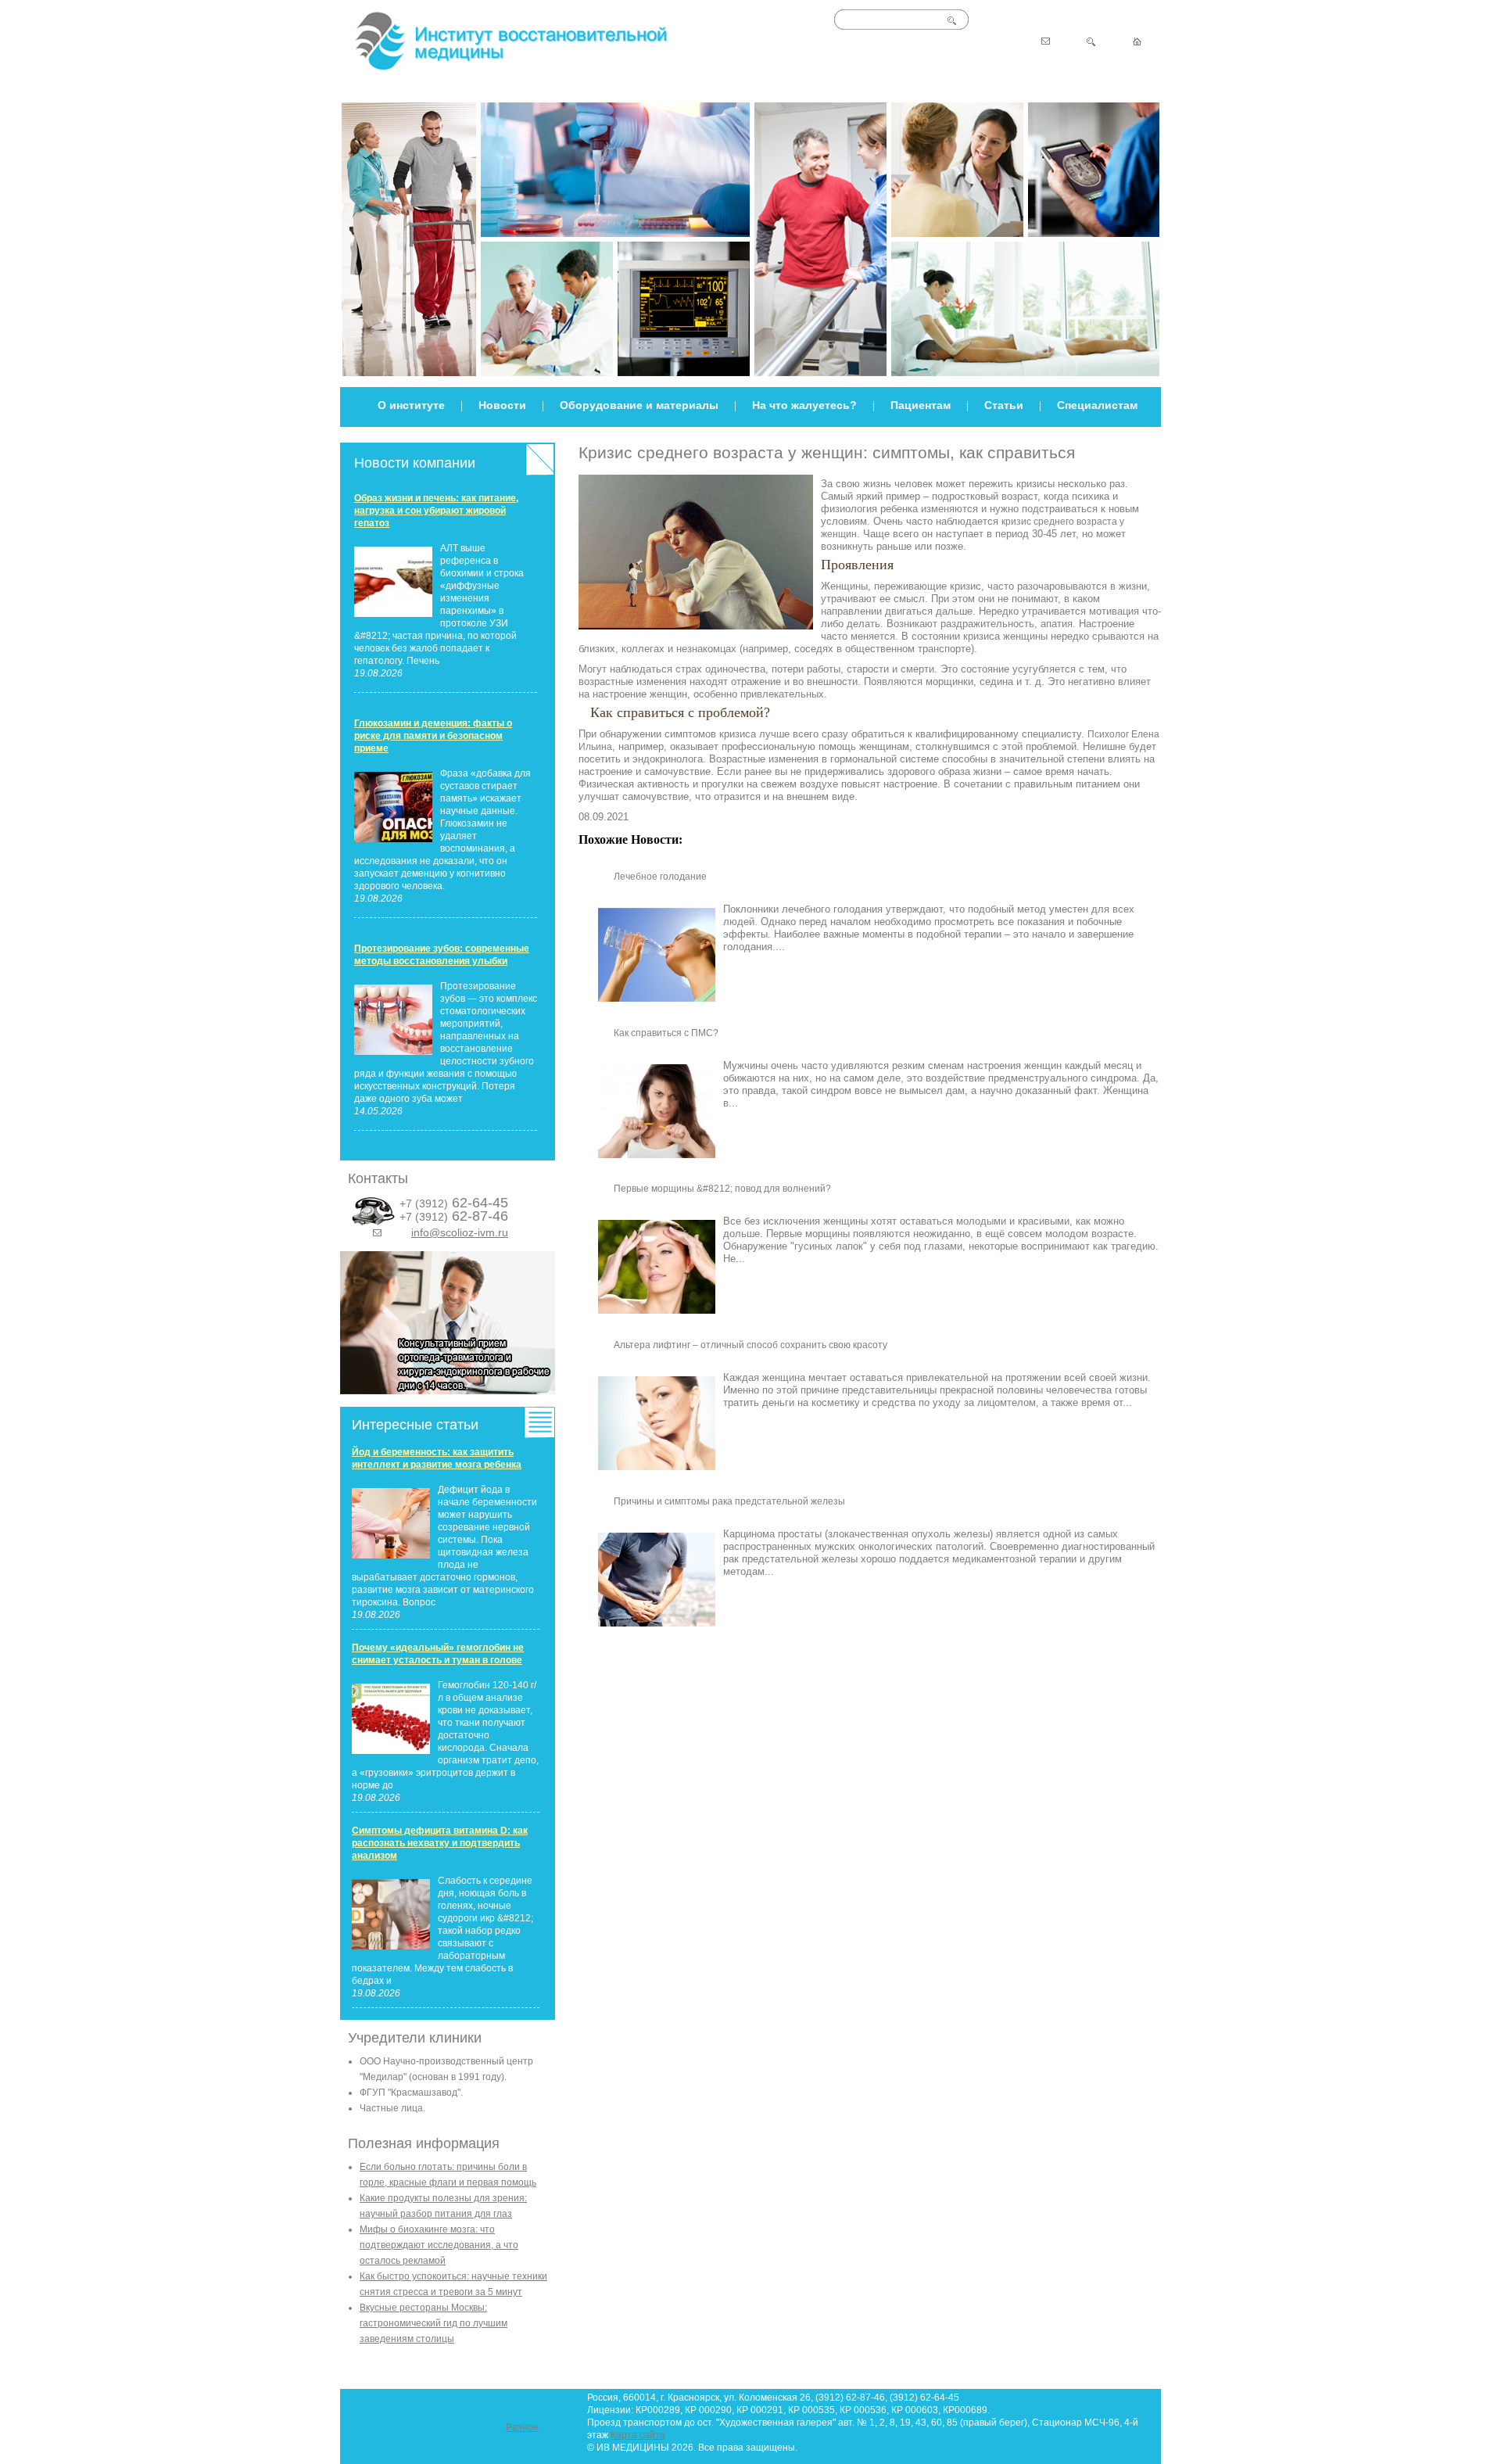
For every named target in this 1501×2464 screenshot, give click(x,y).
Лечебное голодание (660, 877)
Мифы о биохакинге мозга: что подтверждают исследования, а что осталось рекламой (439, 2245)
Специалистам (1097, 405)
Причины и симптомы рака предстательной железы (729, 1501)
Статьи (1004, 405)
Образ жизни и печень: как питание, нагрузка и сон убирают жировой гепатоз (436, 511)
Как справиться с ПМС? (666, 1033)
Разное (522, 2427)
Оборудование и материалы (639, 405)
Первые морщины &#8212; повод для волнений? (722, 1189)
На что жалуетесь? (804, 405)
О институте (411, 405)
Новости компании (415, 463)
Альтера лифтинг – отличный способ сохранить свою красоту (750, 1345)
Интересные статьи (415, 1425)
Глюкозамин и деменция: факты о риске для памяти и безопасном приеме (433, 736)
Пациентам (921, 405)
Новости (502, 405)
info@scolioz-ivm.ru (460, 1232)
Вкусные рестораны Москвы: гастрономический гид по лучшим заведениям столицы (433, 2323)
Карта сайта (638, 2435)
